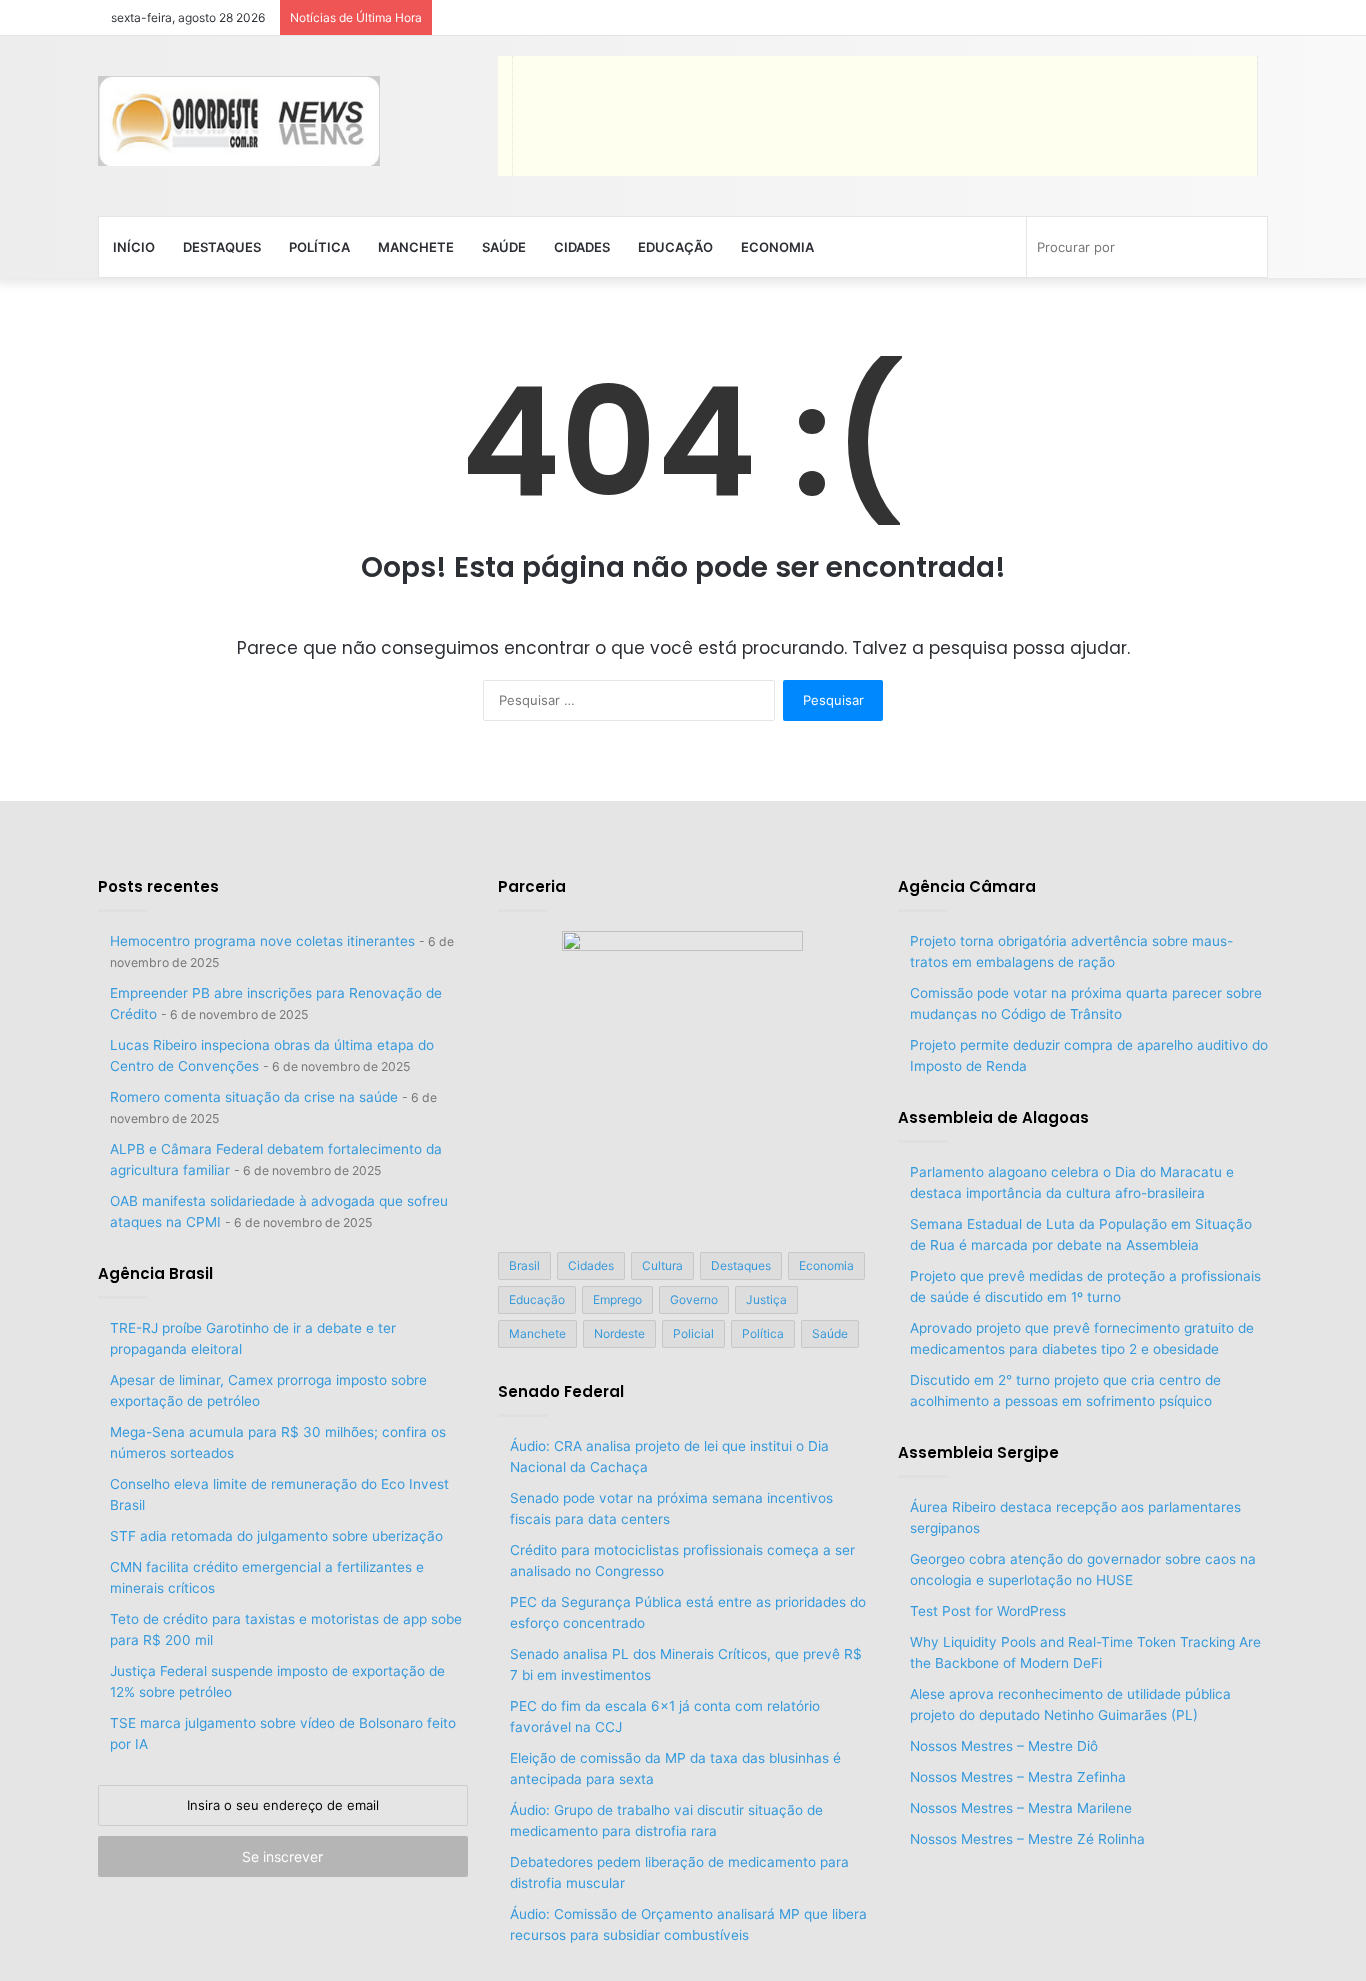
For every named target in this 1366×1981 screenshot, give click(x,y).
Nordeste (619, 1333)
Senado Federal (561, 1391)
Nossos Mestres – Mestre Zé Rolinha (1027, 1839)
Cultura (662, 1265)
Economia (777, 247)
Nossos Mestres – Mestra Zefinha (1018, 1777)
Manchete (416, 247)
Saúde (504, 247)
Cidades (582, 247)
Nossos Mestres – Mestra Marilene (1021, 1808)
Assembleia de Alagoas (993, 1117)
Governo (694, 1299)
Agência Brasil (155, 1273)
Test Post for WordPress (988, 1611)
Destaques (222, 247)
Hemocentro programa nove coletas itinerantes (262, 941)
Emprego (617, 1299)
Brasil (524, 1265)
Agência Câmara (967, 886)
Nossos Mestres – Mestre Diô (1004, 1746)
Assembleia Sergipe (978, 1452)
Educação (675, 247)
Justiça (766, 1299)
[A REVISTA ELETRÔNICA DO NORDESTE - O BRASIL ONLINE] (239, 121)
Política (319, 247)
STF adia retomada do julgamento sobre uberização (276, 1536)
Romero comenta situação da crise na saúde (254, 1097)
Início (134, 247)
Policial (693, 1333)
